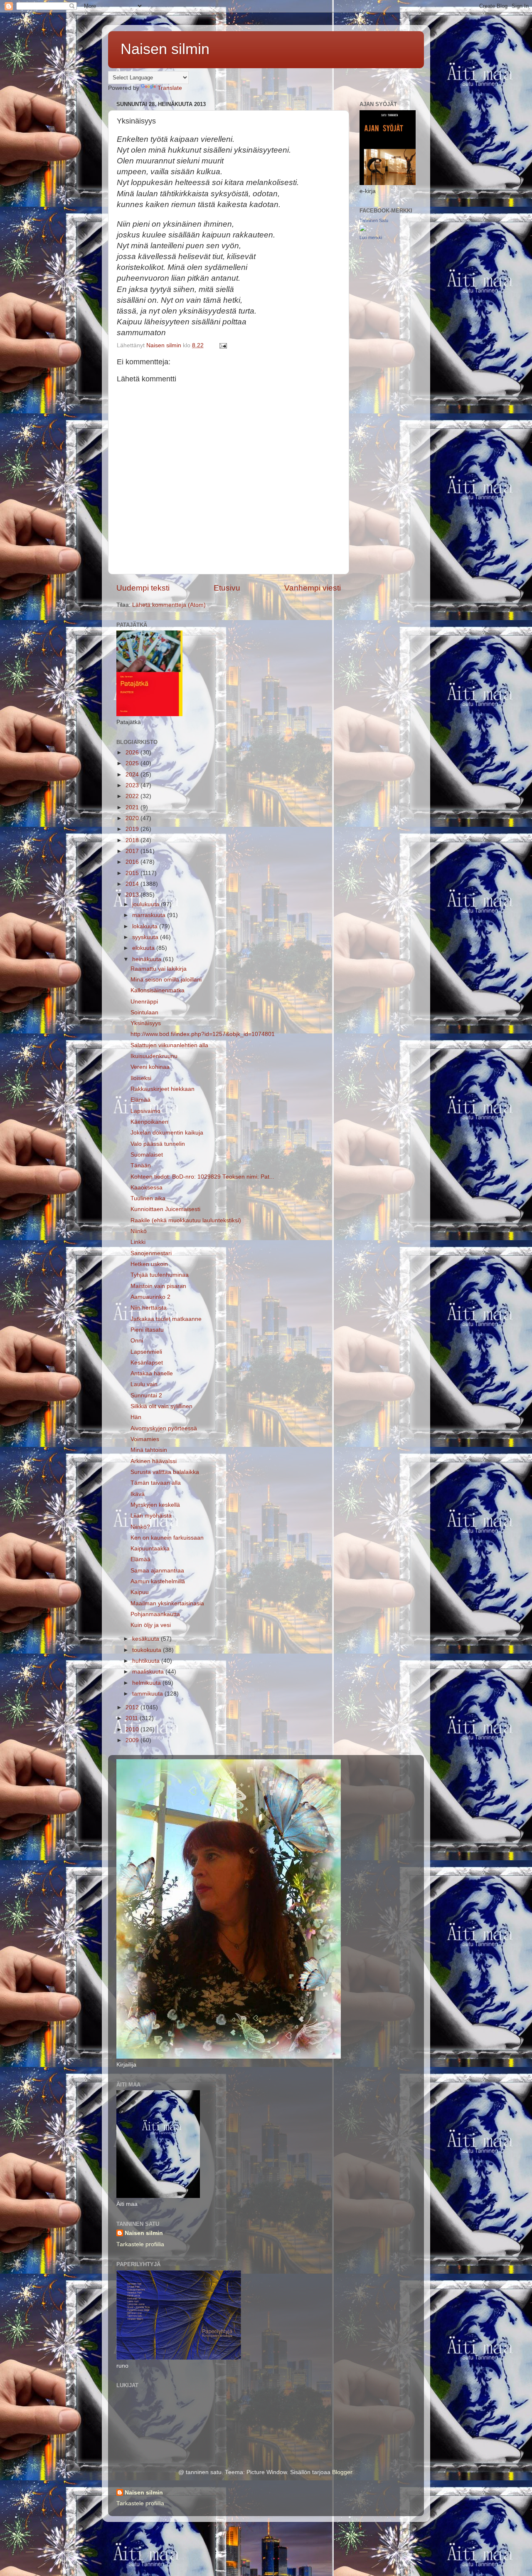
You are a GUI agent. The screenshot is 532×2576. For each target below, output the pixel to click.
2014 (133, 884)
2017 (133, 851)
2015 (133, 873)
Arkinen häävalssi (154, 1461)
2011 (133, 1718)
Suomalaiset (147, 1155)
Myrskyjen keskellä (155, 1505)
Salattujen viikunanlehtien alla (169, 1045)
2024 (133, 775)
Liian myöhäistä (151, 1516)
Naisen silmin (165, 49)
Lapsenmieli (146, 1352)
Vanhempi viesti (313, 588)
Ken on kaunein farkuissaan (167, 1538)
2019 (133, 829)
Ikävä (138, 1494)
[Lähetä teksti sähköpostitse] (223, 345)
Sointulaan (144, 1012)
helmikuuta (147, 1683)
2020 (133, 818)
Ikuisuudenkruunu (154, 1056)
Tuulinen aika (148, 1198)
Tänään (141, 1166)
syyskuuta (146, 937)
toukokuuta (148, 1650)
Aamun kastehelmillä (158, 1581)
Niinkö (139, 1231)
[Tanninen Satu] (363, 229)
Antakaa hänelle (152, 1373)
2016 (133, 862)
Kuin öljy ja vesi (151, 1625)
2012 (133, 1707)
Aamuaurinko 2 (150, 1297)
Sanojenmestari (151, 1253)
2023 (133, 785)
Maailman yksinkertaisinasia (167, 1603)
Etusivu (227, 588)
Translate (170, 88)
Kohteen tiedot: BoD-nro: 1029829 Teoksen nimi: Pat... (202, 1177)
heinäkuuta (148, 959)
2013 (133, 895)
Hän (136, 1417)
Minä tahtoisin (149, 1450)
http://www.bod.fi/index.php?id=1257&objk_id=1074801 (203, 1034)
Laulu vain (144, 1384)
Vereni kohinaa (150, 1067)
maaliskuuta (149, 1672)
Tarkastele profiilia (140, 2244)
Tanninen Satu (374, 220)
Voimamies (145, 1439)
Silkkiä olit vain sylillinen (161, 1406)
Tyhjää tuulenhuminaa (160, 1275)
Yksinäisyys (146, 1023)
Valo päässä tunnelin (158, 1144)
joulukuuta (147, 904)
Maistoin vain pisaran (158, 1286)
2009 (133, 1740)
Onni (137, 1341)
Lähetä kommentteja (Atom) (169, 605)
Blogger (342, 2472)
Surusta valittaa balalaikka (165, 1472)
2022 (133, 796)
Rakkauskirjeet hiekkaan (163, 1089)
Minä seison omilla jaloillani (166, 980)
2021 (133, 807)
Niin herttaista (149, 1308)
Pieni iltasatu (147, 1330)
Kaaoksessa (147, 1188)
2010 (133, 1729)
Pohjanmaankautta (155, 1614)
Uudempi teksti (143, 588)
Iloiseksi (141, 1078)
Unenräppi (144, 1002)
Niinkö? (140, 1527)
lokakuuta (146, 926)
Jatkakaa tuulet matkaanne (166, 1319)
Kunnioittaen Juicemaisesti (165, 1209)
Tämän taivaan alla (156, 1483)
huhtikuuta (147, 1661)
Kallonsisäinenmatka (158, 990)
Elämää (140, 1100)
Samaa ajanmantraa (157, 1571)
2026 (133, 753)
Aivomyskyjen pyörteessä (164, 1428)
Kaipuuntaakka (150, 1549)
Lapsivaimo (145, 1111)
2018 (133, 840)
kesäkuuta (147, 1639)
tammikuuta (148, 1694)
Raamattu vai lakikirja (159, 969)
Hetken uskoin (149, 1264)
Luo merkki (371, 237)
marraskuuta (150, 915)
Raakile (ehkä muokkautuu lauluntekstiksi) (186, 1220)
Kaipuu (140, 1592)
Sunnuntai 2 (146, 1396)
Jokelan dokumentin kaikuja (167, 1133)
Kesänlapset (147, 1363)
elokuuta (144, 948)
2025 (133, 763)
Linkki (138, 1242)
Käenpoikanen (149, 1122)
